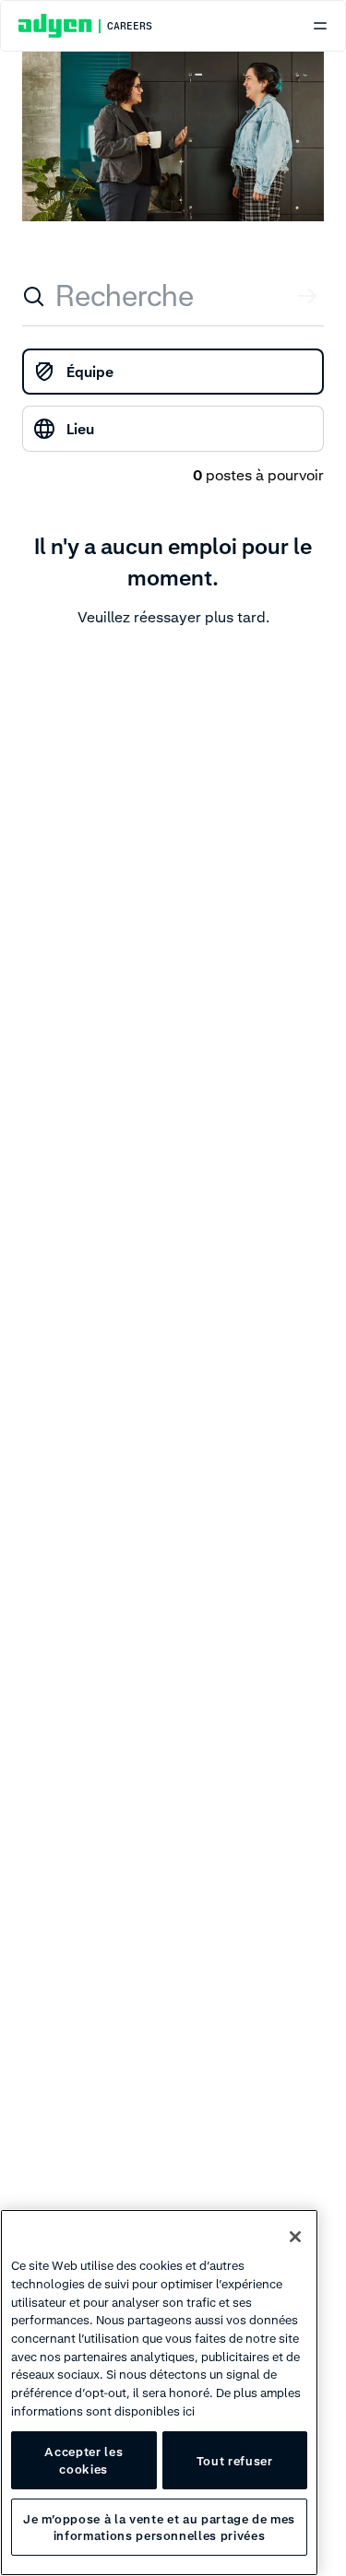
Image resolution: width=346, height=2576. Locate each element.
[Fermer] (295, 2237)
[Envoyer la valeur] (309, 296)
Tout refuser (235, 2461)
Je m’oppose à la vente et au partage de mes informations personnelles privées (159, 2527)
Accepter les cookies (84, 2460)
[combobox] (173, 296)
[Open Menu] (320, 26)
